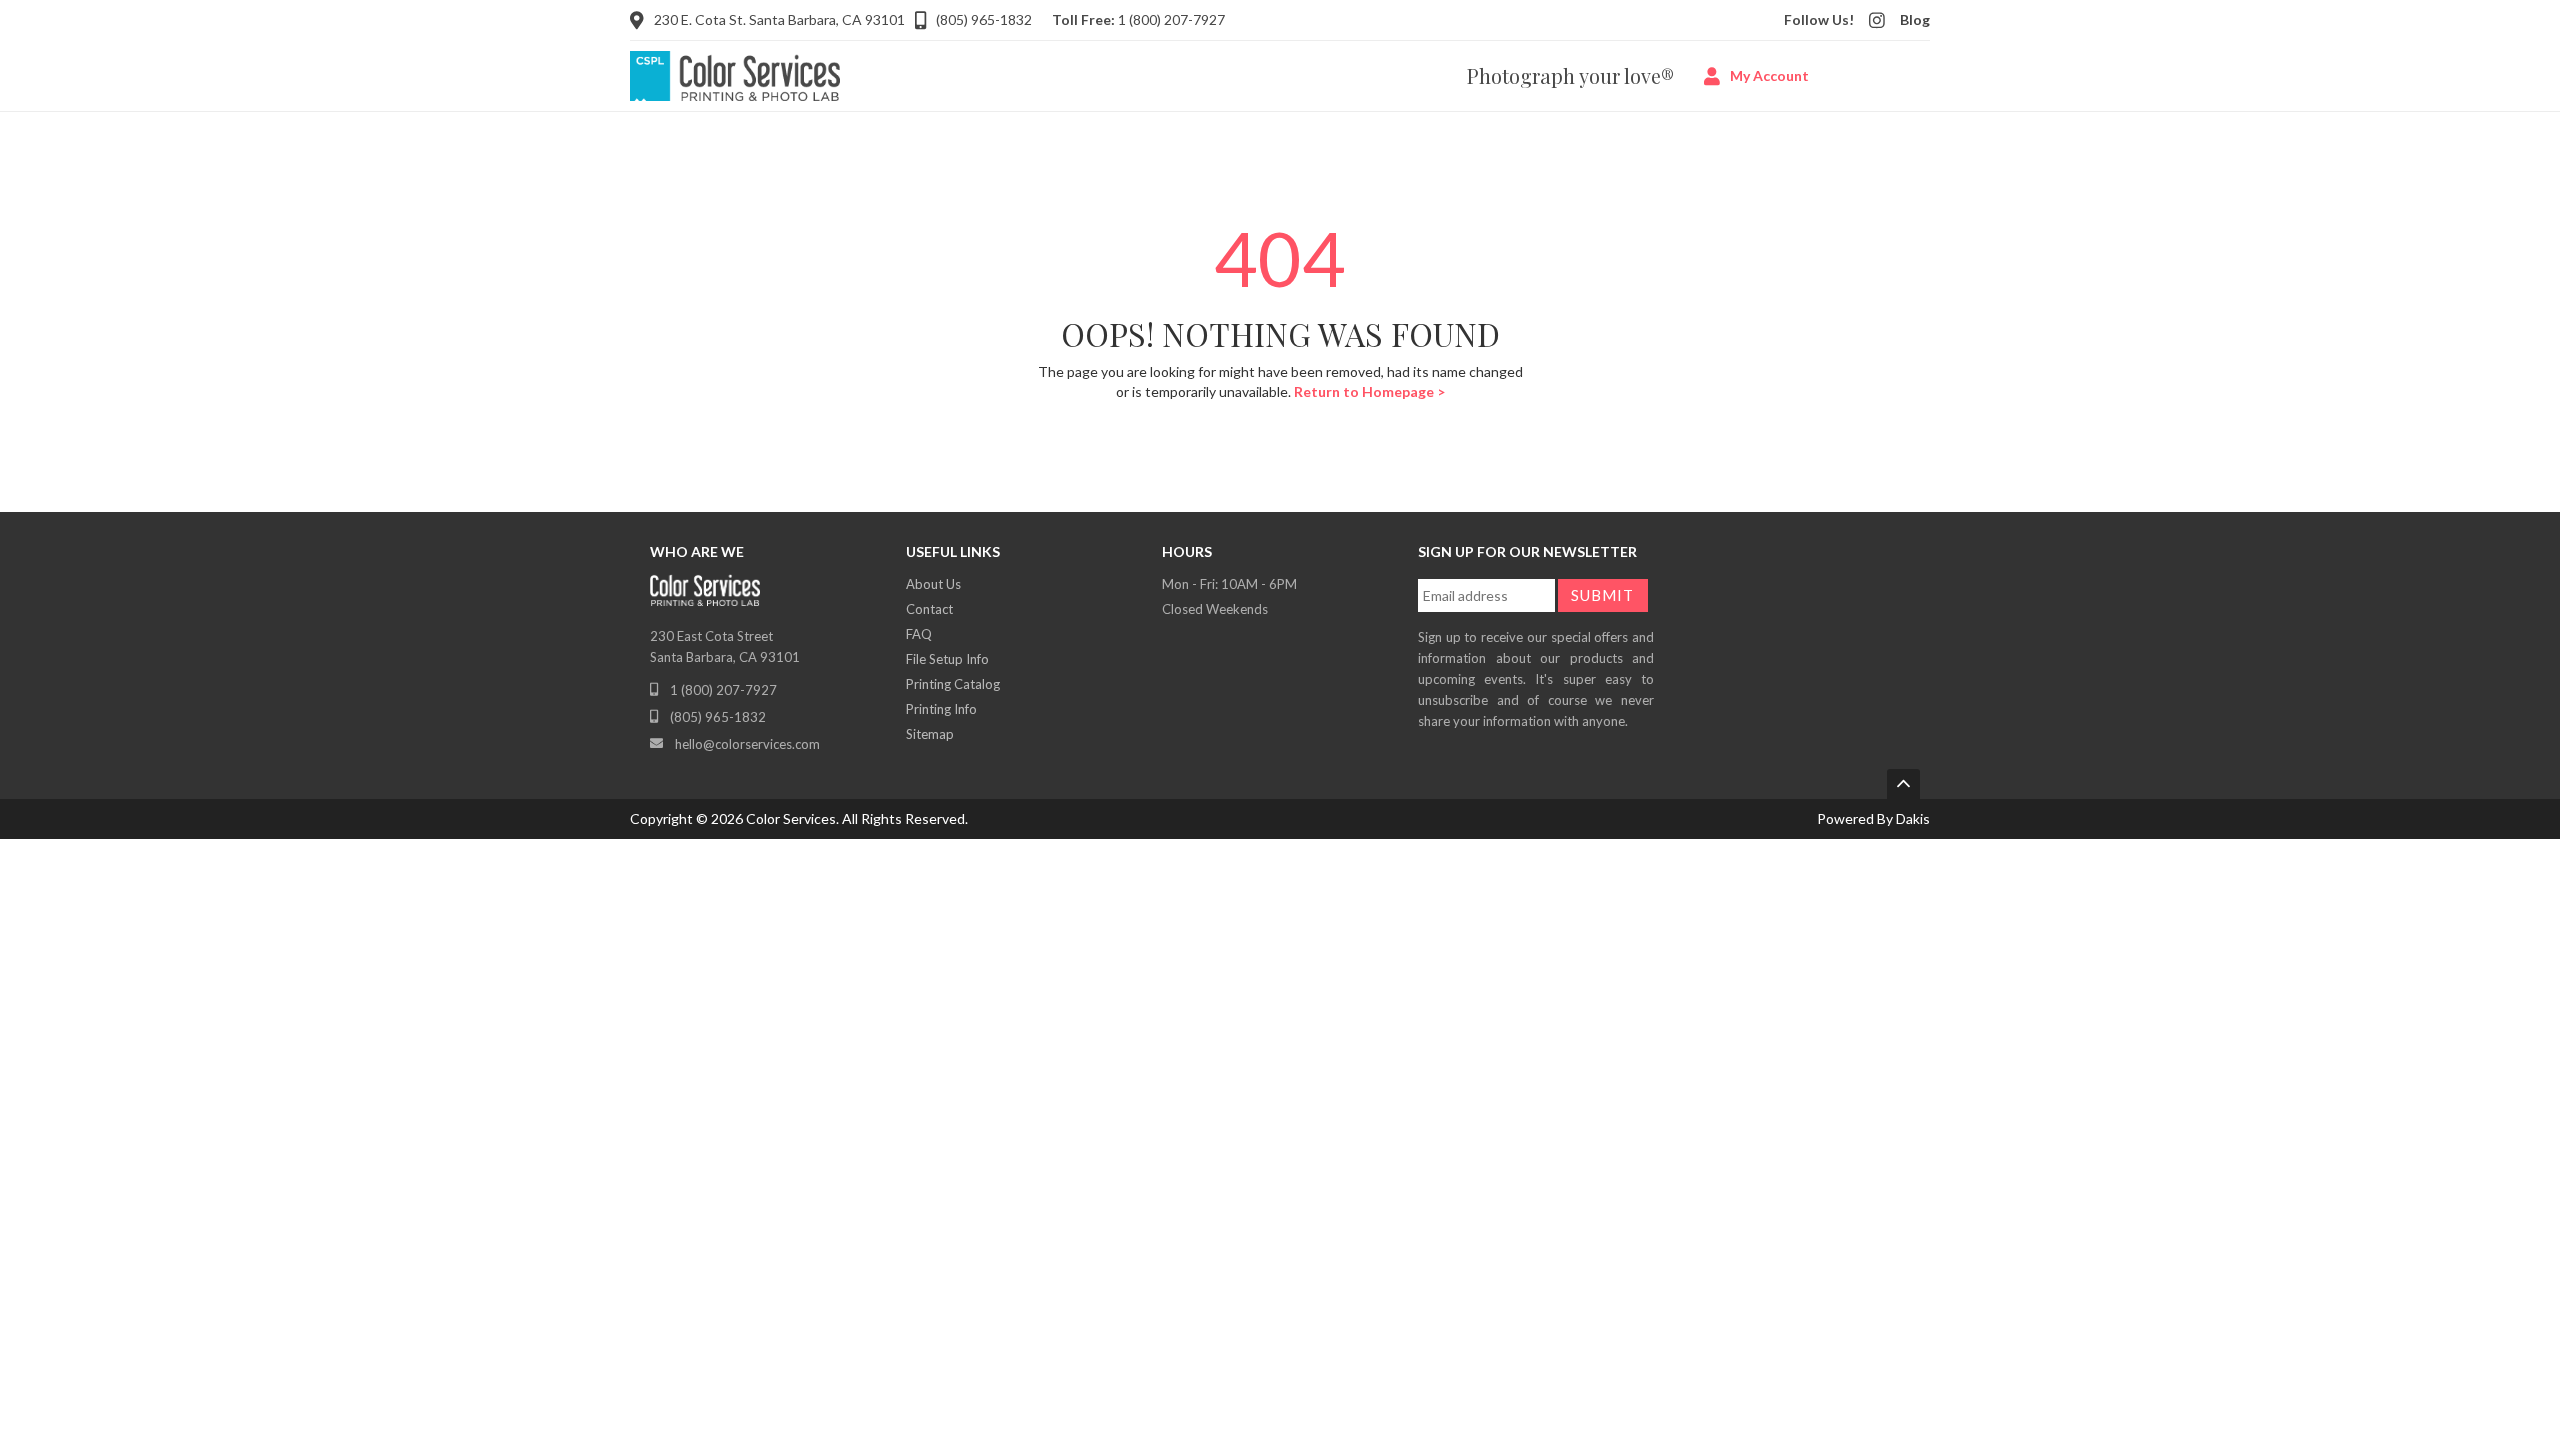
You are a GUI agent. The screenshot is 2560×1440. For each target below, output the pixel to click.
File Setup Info (947, 659)
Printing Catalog (953, 684)
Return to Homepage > (1369, 391)
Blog (1915, 19)
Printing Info (941, 709)
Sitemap (930, 734)
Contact (929, 609)
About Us (933, 584)
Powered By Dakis (1873, 818)
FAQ (919, 634)
